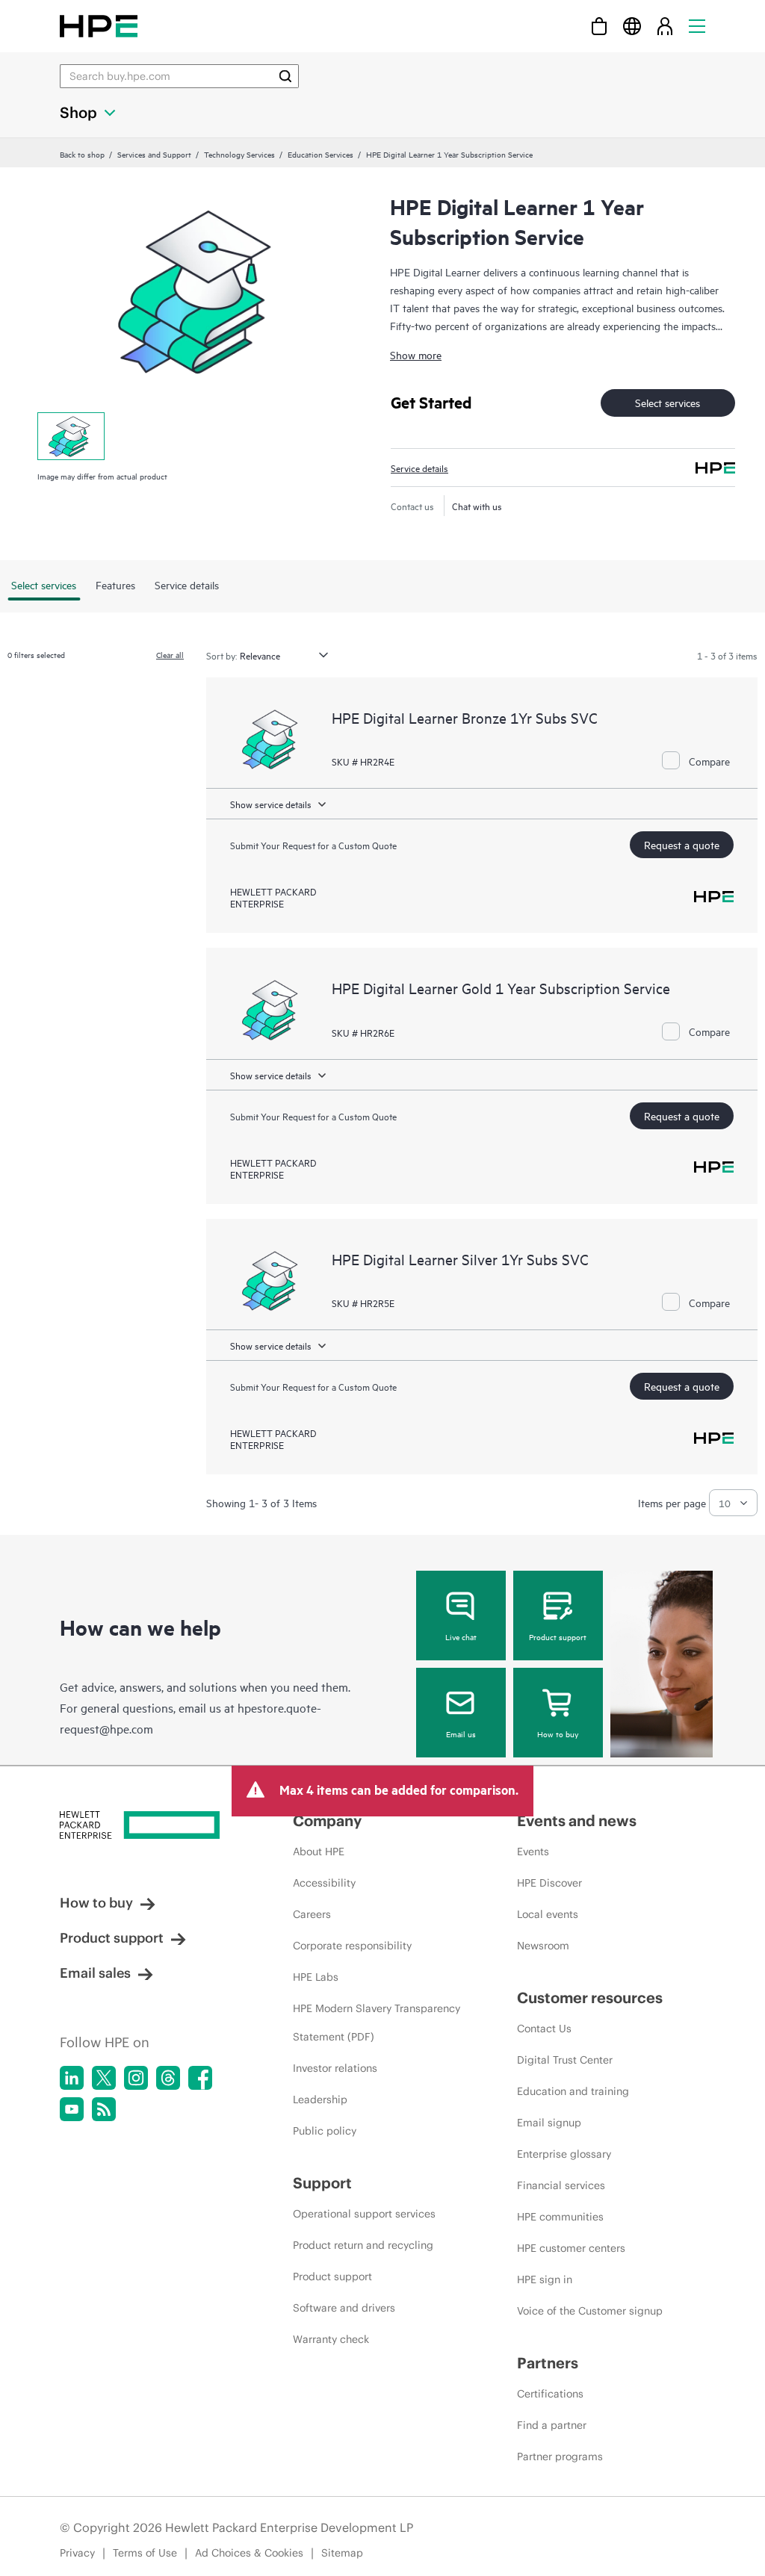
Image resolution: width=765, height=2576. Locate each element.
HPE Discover (549, 1883)
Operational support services (364, 2214)
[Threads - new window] (168, 2078)
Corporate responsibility (352, 1946)
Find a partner (552, 2425)
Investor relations (335, 2068)
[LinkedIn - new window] (72, 2078)
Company (327, 1821)
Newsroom (543, 1946)
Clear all (170, 654)
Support (322, 2183)
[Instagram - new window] (136, 2078)
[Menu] (697, 26)
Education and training (573, 2091)
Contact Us (544, 2029)
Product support (558, 1636)
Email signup (549, 2123)
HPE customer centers (571, 2248)
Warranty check (331, 2339)
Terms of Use (145, 2553)
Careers (312, 1914)
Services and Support (154, 154)
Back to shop (82, 154)
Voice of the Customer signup (590, 2311)
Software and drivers (344, 2308)
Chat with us (477, 506)
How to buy (558, 1734)
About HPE (319, 1852)
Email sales (95, 1973)
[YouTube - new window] (72, 2109)
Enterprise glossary (564, 2154)
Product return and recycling (363, 2245)
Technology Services (239, 154)
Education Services (320, 154)
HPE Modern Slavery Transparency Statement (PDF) (377, 2023)
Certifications (550, 2394)
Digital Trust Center (565, 2060)
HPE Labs (316, 1977)
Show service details (271, 804)
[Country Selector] (632, 26)
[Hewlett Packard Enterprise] (99, 26)
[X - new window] (104, 2078)
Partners (548, 2363)
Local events (548, 1914)
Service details (419, 468)
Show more (416, 354)
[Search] (285, 76)
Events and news (577, 1821)
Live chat (461, 1636)
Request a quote (682, 844)
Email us (461, 1734)
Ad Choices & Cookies (249, 2553)
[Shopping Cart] (599, 26)
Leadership (320, 2099)
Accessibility (324, 1883)
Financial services (561, 2185)
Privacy (77, 2553)
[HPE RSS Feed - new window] (104, 2109)
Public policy (325, 2131)
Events (533, 1852)
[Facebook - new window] (200, 2078)
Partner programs (560, 2456)
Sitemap (342, 2553)
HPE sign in (545, 2279)
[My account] (665, 26)
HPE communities (560, 2217)
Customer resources (590, 1998)
